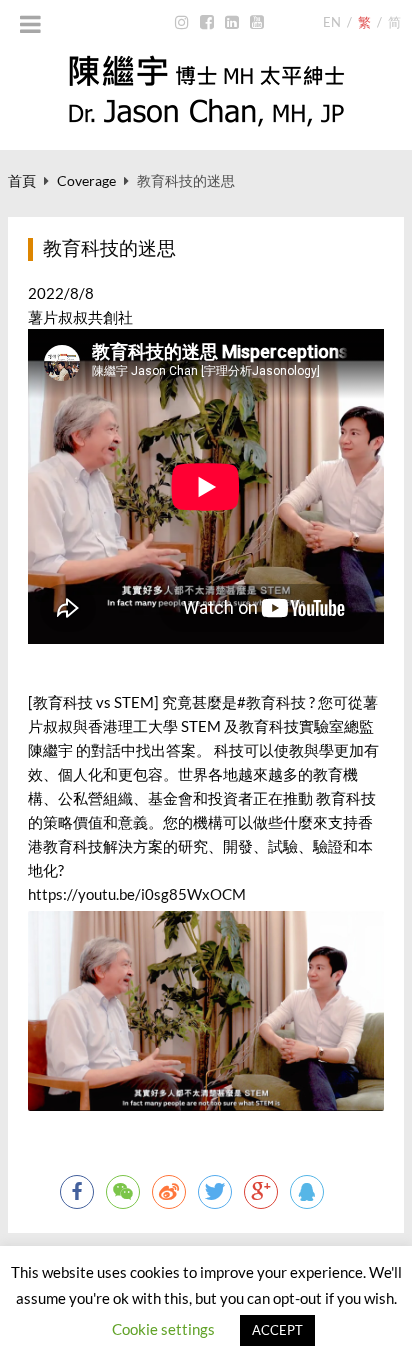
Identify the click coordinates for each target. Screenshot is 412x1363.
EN (332, 22)
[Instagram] (182, 23)
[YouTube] (257, 23)
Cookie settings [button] (163, 1329)
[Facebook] (207, 23)
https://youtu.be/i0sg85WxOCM (137, 894)
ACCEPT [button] (277, 1330)
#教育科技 (271, 702)
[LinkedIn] (232, 23)
